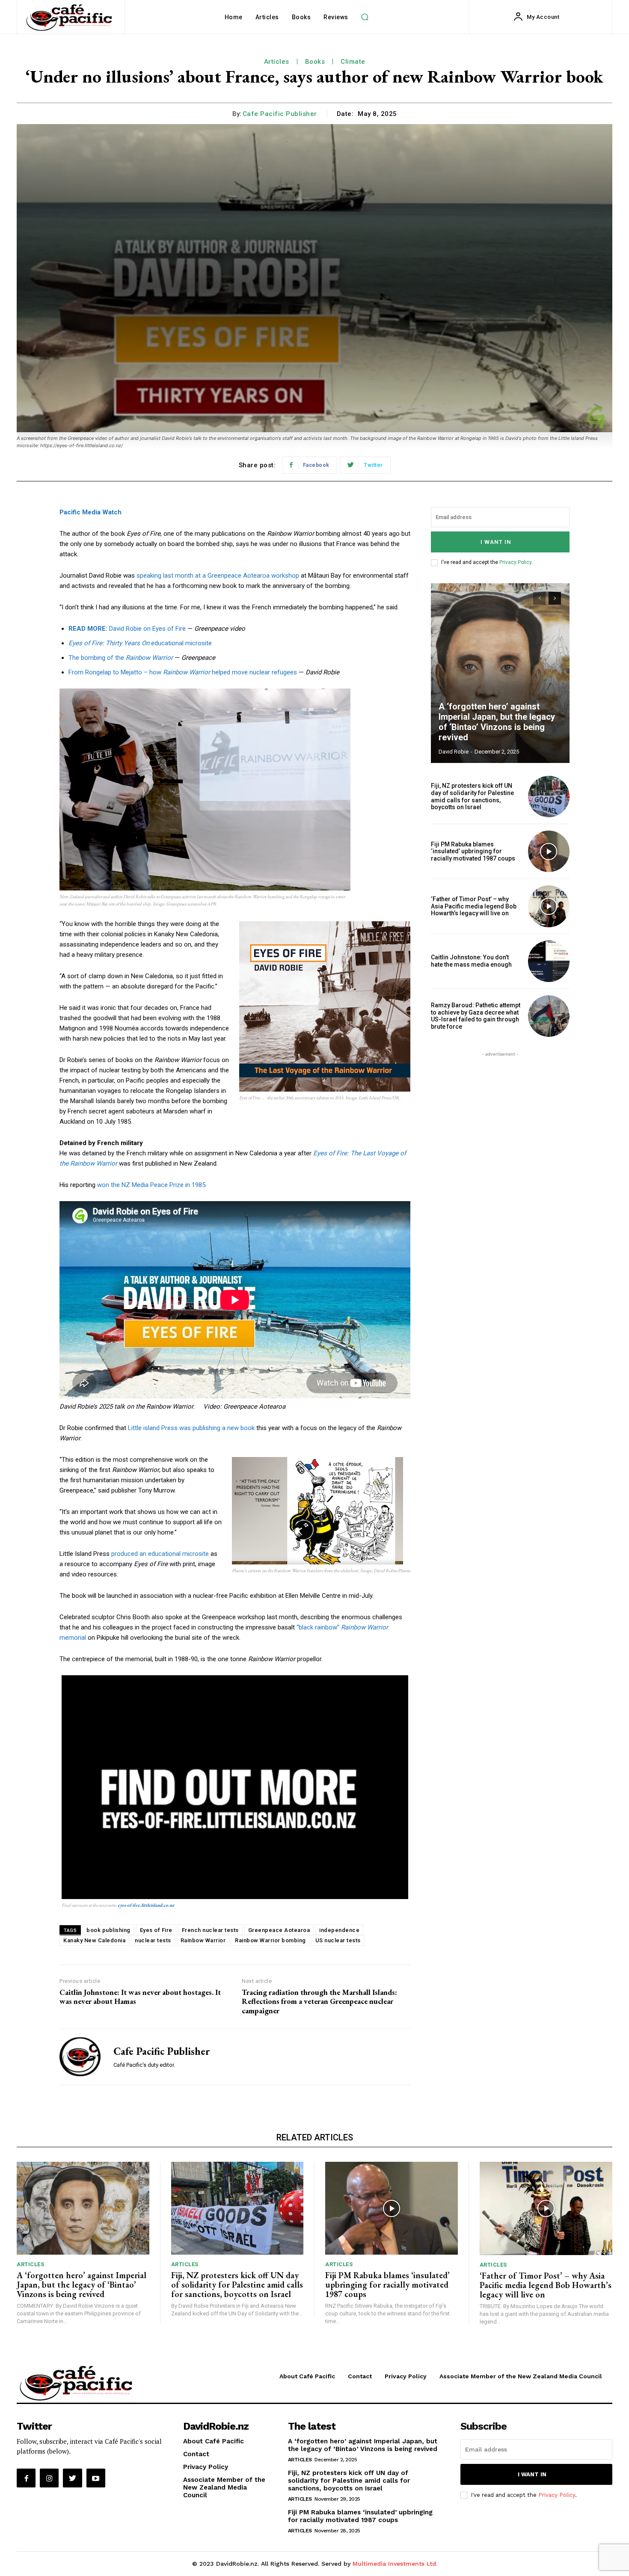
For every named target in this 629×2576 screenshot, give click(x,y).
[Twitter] (72, 2478)
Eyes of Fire (156, 1930)
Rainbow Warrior (203, 1940)
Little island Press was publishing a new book (191, 1428)
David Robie (454, 752)
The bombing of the (121, 658)
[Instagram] (49, 2478)
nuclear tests (153, 1940)
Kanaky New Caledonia (94, 1940)
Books (315, 62)
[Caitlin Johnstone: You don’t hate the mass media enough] (549, 961)
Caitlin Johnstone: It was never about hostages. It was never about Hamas (140, 1997)
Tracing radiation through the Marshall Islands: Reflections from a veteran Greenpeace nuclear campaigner (319, 2001)
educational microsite (140, 643)
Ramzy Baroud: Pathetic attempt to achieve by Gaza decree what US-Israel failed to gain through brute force (476, 1016)
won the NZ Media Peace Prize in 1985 (151, 1185)
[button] (365, 17)
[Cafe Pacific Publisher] (80, 2057)
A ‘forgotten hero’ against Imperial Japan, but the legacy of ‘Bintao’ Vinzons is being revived (497, 722)
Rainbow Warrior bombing (270, 1940)
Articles (277, 62)
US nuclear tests (338, 1940)
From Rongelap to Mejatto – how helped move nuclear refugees (183, 672)
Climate (353, 62)
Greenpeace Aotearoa (279, 1930)
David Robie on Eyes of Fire (127, 629)
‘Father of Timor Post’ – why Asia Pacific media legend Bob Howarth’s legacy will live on (474, 906)
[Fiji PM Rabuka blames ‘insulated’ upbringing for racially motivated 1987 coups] (549, 851)
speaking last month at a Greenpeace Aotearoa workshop (218, 576)
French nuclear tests (210, 1930)
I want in (496, 542)
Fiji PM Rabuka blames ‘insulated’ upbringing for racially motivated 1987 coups (473, 852)
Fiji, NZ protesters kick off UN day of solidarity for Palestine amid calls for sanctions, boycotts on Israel (472, 796)
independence (339, 1930)
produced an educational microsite (160, 1554)
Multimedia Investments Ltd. (395, 2564)
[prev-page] (539, 598)
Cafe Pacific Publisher (280, 114)
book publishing (108, 1930)
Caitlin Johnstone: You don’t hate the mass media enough (471, 961)
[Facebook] (26, 2478)
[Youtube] (96, 2478)
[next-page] (555, 598)
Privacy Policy (515, 562)
